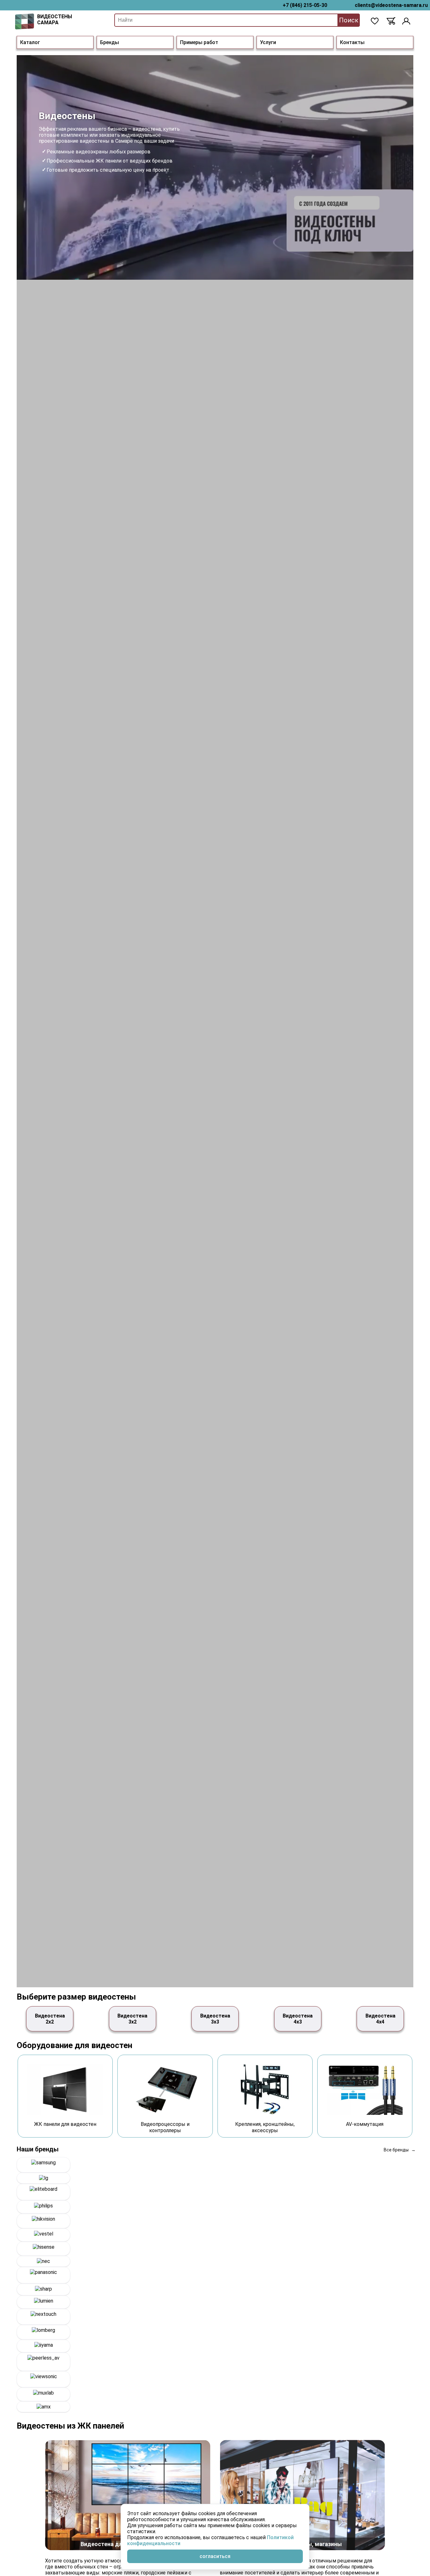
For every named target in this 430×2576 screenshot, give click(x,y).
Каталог (30, 42)
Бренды (110, 42)
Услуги (268, 42)
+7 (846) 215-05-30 (305, 5)
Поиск (349, 20)
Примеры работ (199, 42)
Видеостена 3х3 (215, 2019)
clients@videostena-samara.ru (391, 5)
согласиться (215, 2556)
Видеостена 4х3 (298, 2019)
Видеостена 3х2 (132, 2019)
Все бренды (396, 2150)
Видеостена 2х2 (50, 2019)
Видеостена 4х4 (380, 2019)
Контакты (352, 42)
